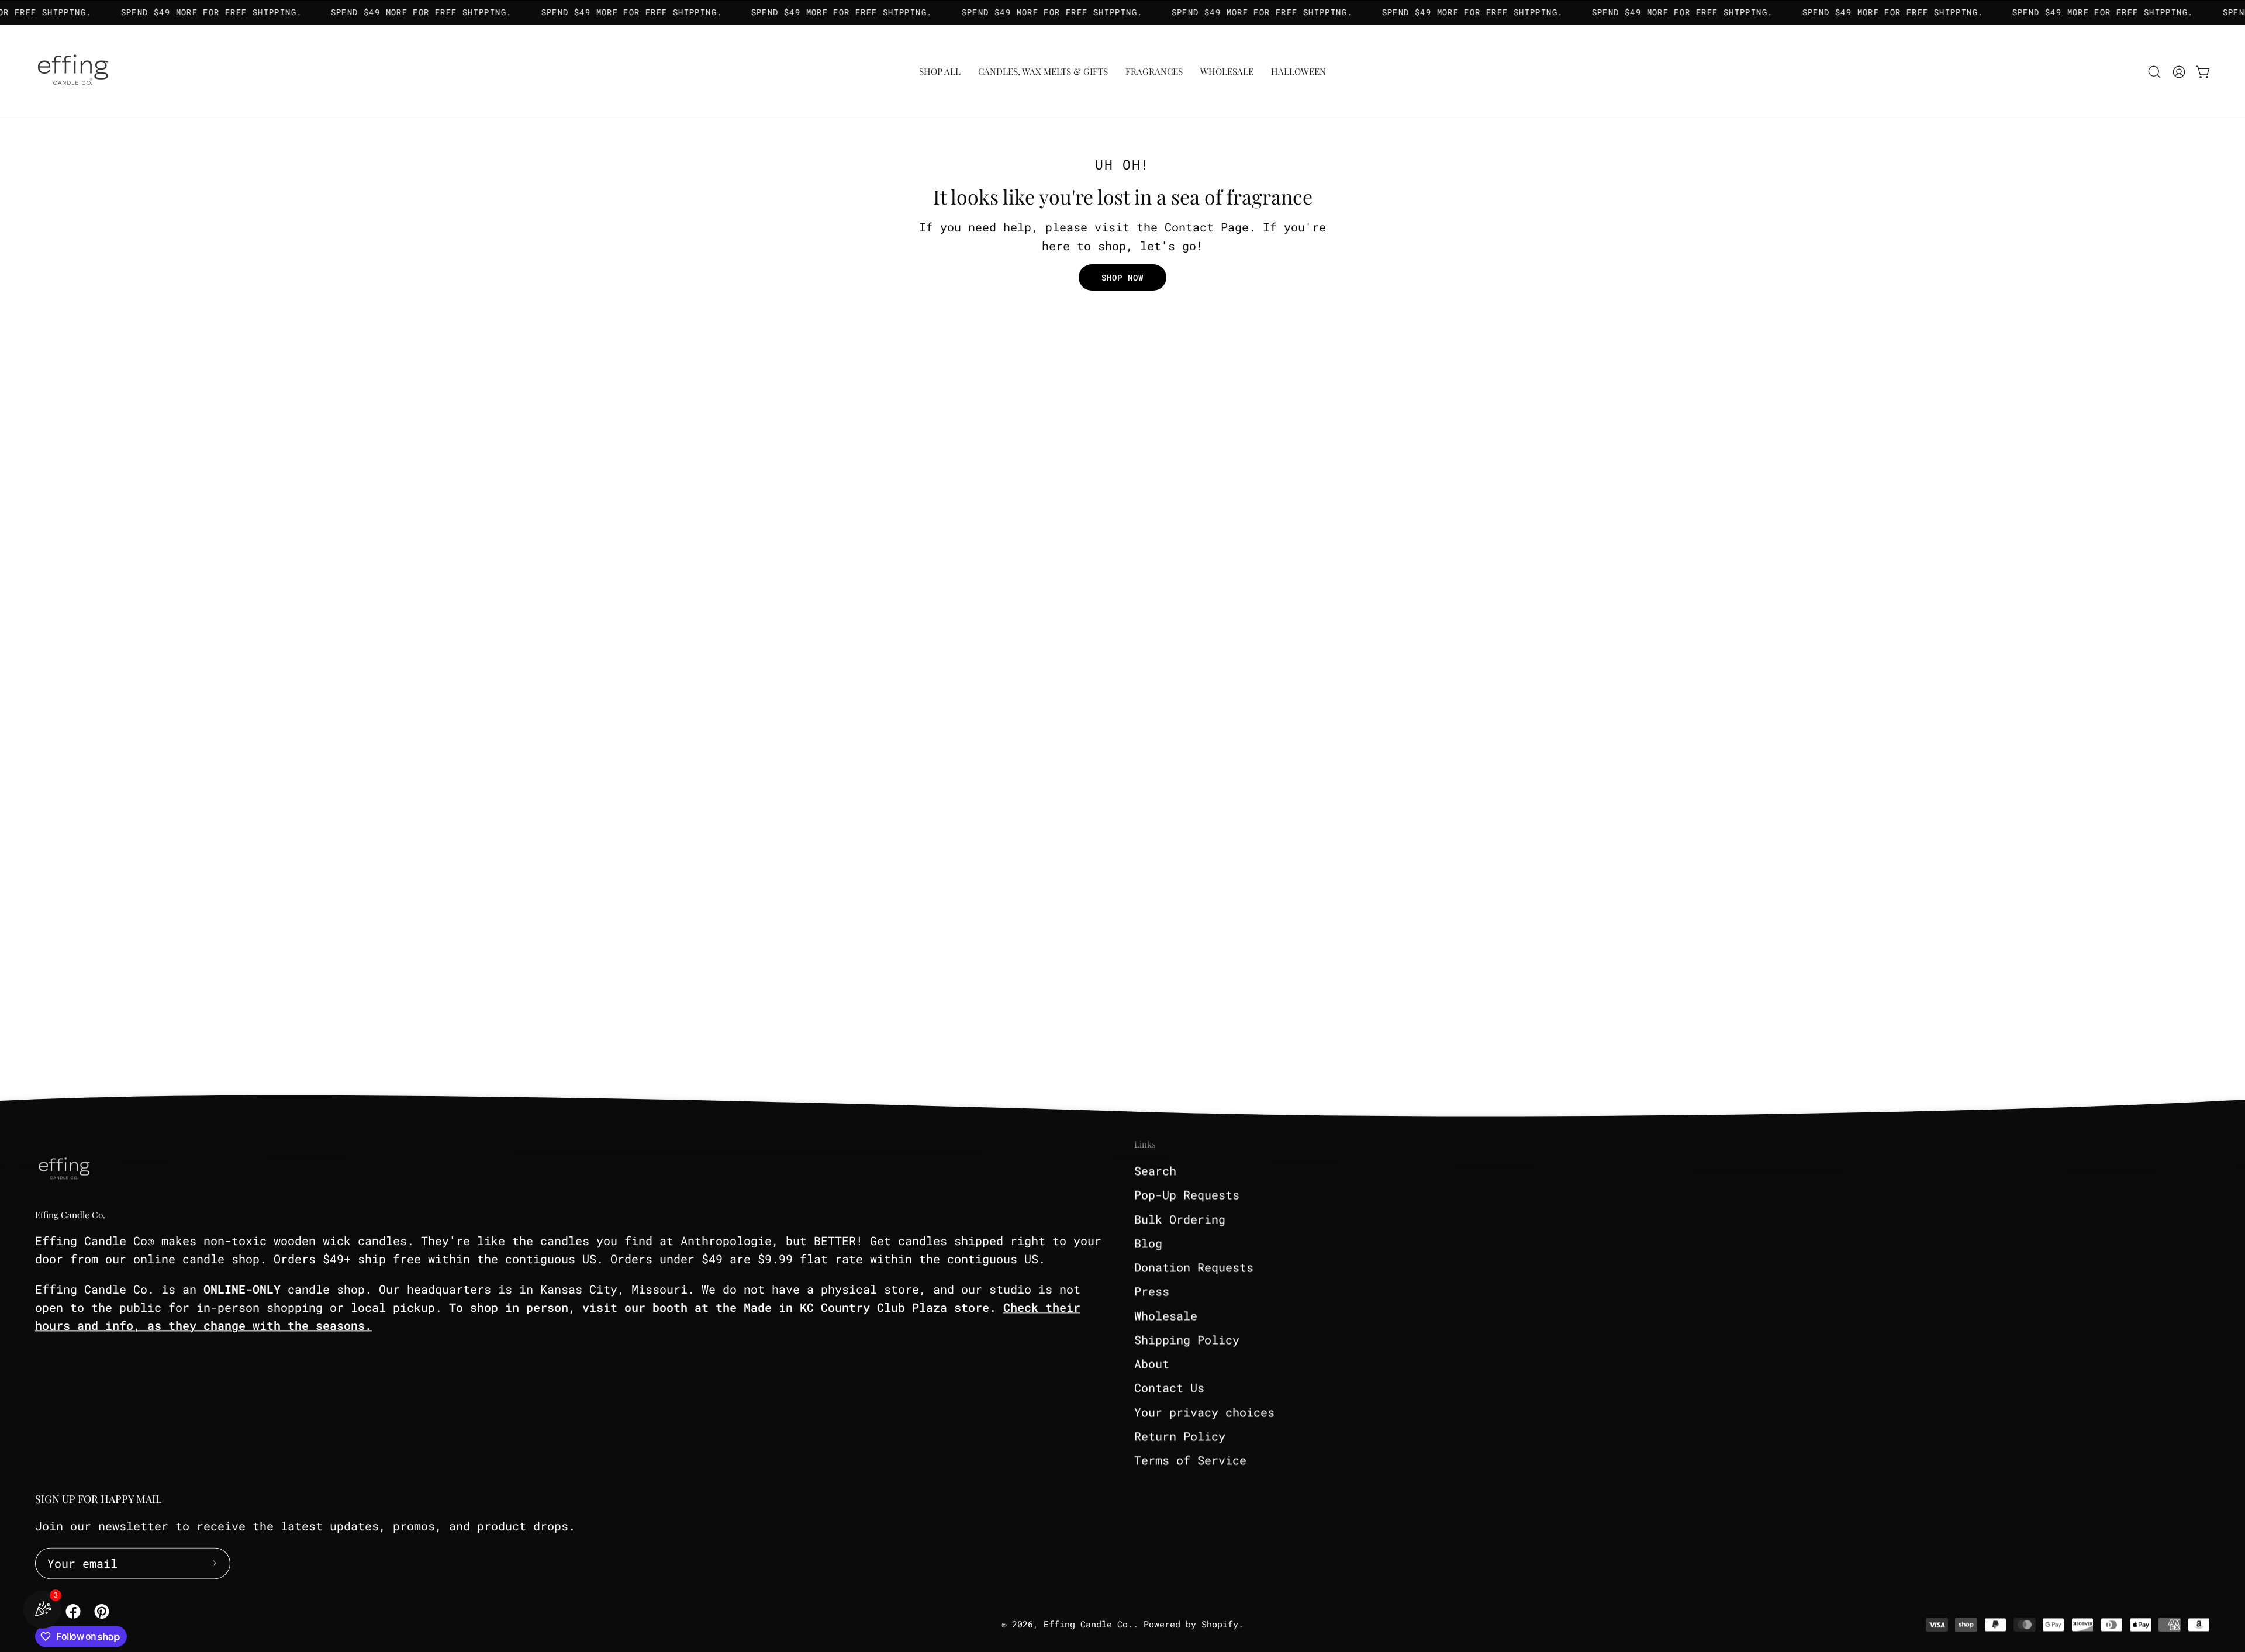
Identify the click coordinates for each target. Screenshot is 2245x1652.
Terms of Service (1190, 1460)
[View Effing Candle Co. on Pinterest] (100, 1611)
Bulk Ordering (1180, 1219)
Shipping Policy (1187, 1339)
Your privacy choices (1204, 1412)
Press (1152, 1291)
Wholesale (1166, 1315)
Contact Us (1169, 1387)
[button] (1154, 72)
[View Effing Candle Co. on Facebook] (71, 1611)
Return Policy (1180, 1436)
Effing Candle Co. (70, 1214)
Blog (1148, 1243)
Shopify (1220, 1624)
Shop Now (1123, 277)
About (1152, 1363)
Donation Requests (1194, 1267)
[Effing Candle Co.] (73, 72)
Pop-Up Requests (1187, 1194)
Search (1155, 1170)
